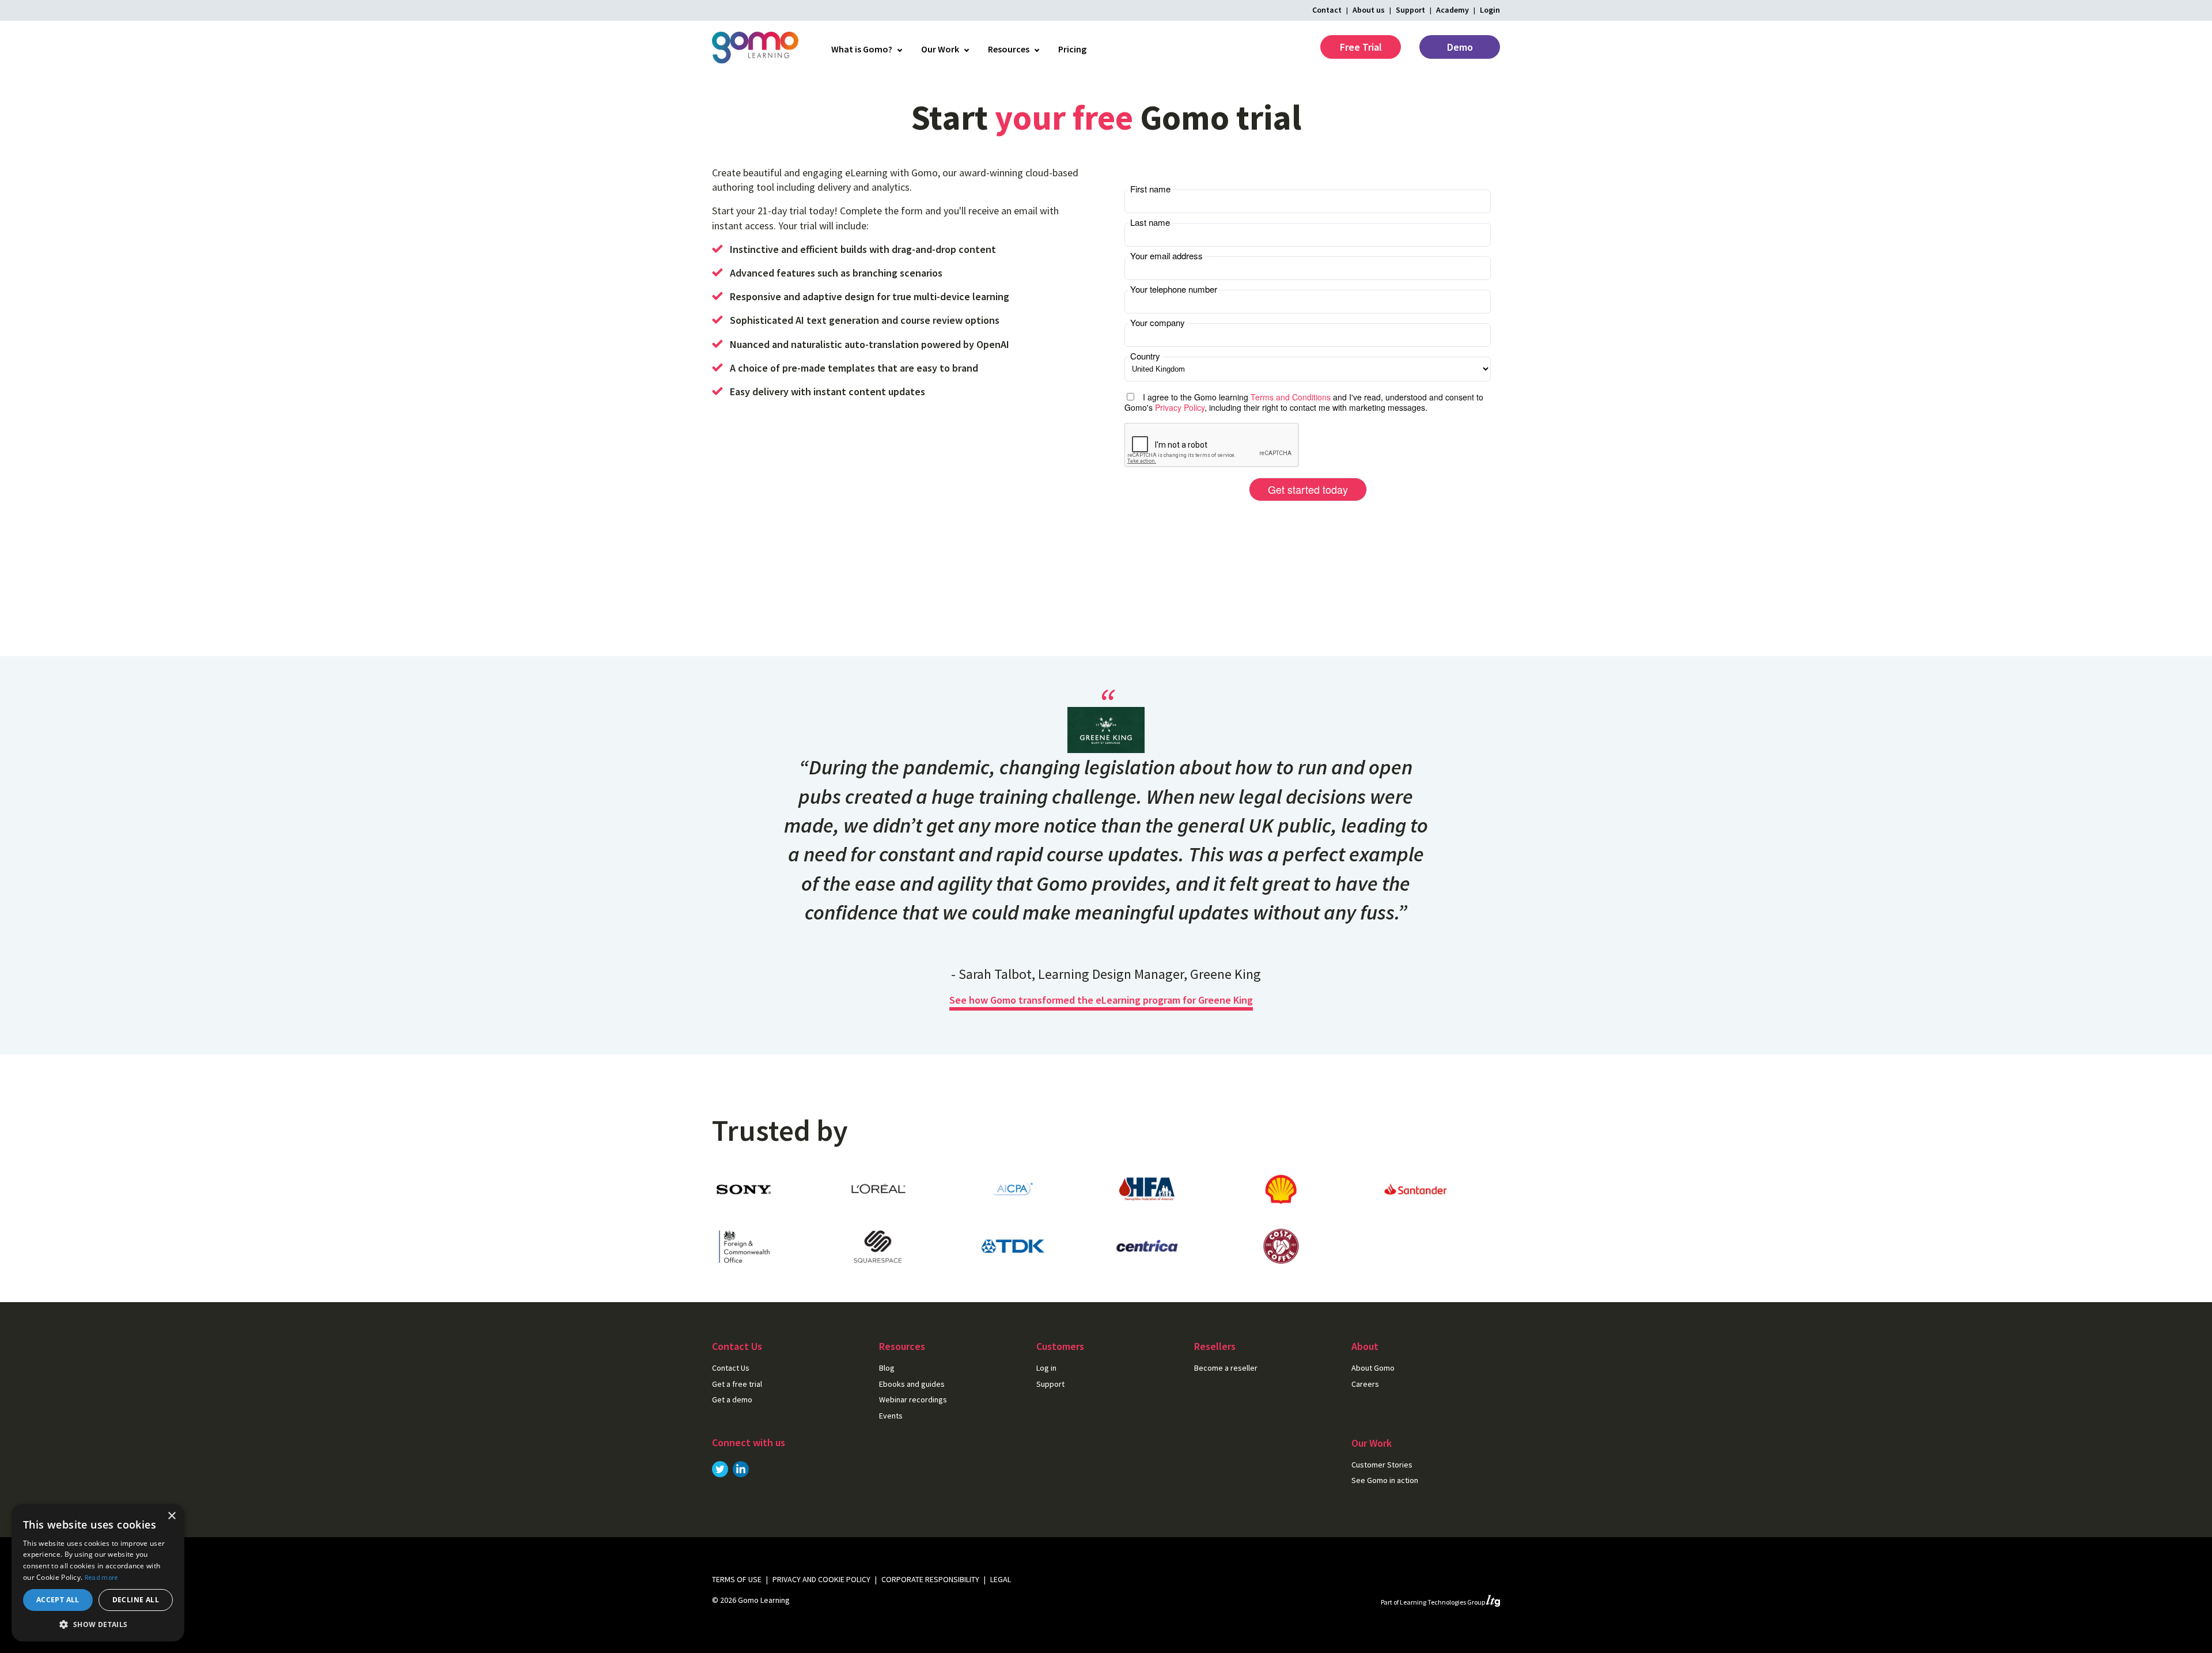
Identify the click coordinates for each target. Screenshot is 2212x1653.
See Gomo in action (1385, 1480)
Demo (1460, 47)
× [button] (171, 1516)
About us (1369, 10)
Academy (1452, 10)
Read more (101, 1577)
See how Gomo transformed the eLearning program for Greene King (1101, 1000)
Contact (1327, 10)
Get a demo (732, 1399)
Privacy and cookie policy (821, 1579)
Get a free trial (737, 1384)
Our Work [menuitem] (940, 49)
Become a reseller (1226, 1368)
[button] (98, 1624)
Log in (1046, 1368)
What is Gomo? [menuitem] (862, 49)
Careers (1365, 1384)
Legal (1001, 1579)
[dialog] (98, 1573)
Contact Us (731, 1368)
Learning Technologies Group (1443, 1602)
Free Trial (1361, 47)
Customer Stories (1382, 1465)
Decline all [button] (136, 1600)
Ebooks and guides (912, 1384)
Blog (887, 1368)
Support (1410, 10)
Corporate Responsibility (930, 1579)
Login (1490, 10)
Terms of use (737, 1579)
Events (891, 1416)
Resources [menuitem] (1009, 49)
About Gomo (1373, 1368)
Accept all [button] (58, 1600)
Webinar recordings (913, 1399)
